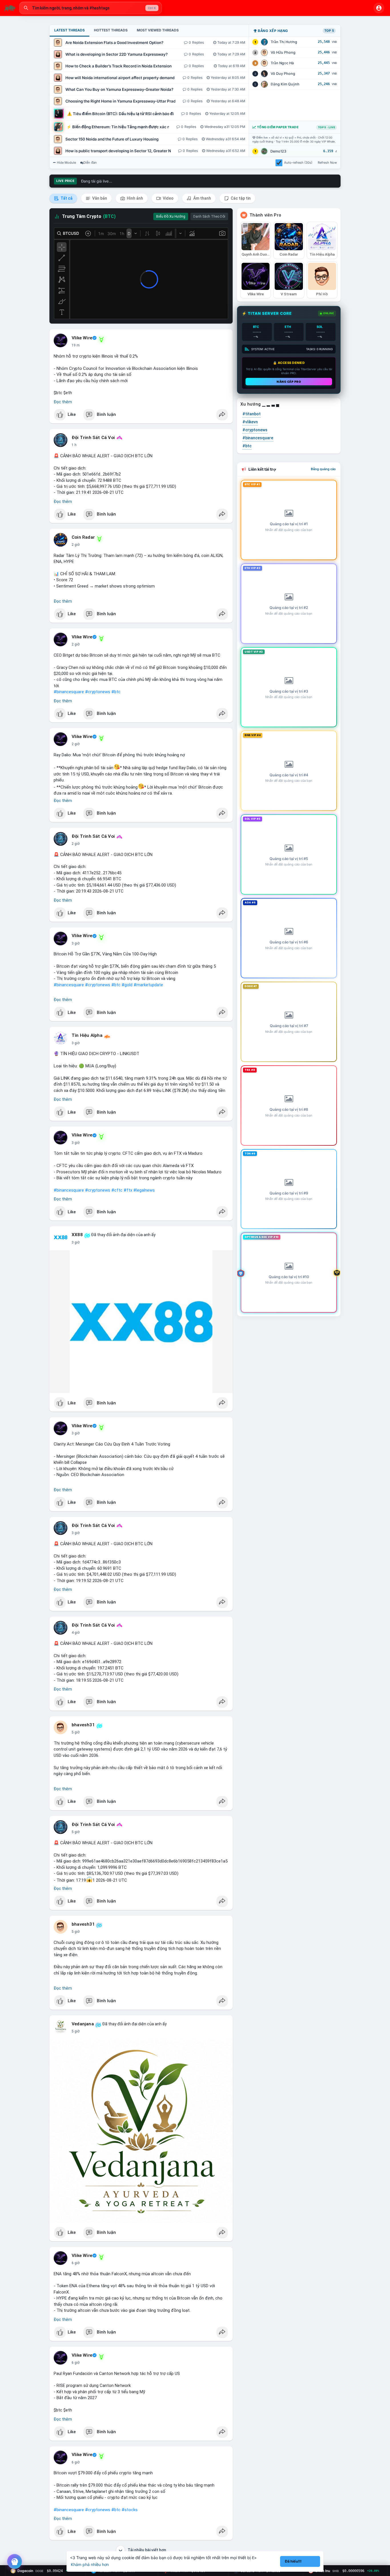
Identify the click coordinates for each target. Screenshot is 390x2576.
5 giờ (76, 1732)
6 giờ (76, 2263)
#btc (116, 692)
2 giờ (76, 545)
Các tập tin (240, 198)
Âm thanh (202, 198)
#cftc (117, 1190)
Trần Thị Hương (284, 42)
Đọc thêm (63, 402)
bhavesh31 (83, 1725)
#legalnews (144, 1190)
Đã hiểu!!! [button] (293, 2561)
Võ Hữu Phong (283, 52)
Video (168, 198)
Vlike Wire (82, 338)
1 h (74, 445)
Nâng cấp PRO (289, 382)
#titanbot (252, 414)
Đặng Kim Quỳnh (285, 84)
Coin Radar (83, 537)
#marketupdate (148, 985)
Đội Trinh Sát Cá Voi (93, 438)
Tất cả (66, 198)
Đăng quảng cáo (323, 469)
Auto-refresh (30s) (298, 163)
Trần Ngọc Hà (282, 63)
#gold (127, 985)
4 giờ (76, 1633)
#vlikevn (250, 422)
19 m (76, 345)
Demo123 (278, 151)
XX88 (77, 1235)
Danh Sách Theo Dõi (209, 216)
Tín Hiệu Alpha (87, 1035)
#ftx (128, 1190)
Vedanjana (83, 2024)
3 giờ (76, 943)
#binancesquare (69, 692)
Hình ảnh (134, 198)
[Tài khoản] (379, 8)
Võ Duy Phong (283, 74)
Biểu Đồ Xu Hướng (171, 216)
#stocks (130, 2510)
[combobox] (91, 8)
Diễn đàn (90, 163)
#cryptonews (98, 692)
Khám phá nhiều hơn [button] (90, 2564)
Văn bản (99, 198)
